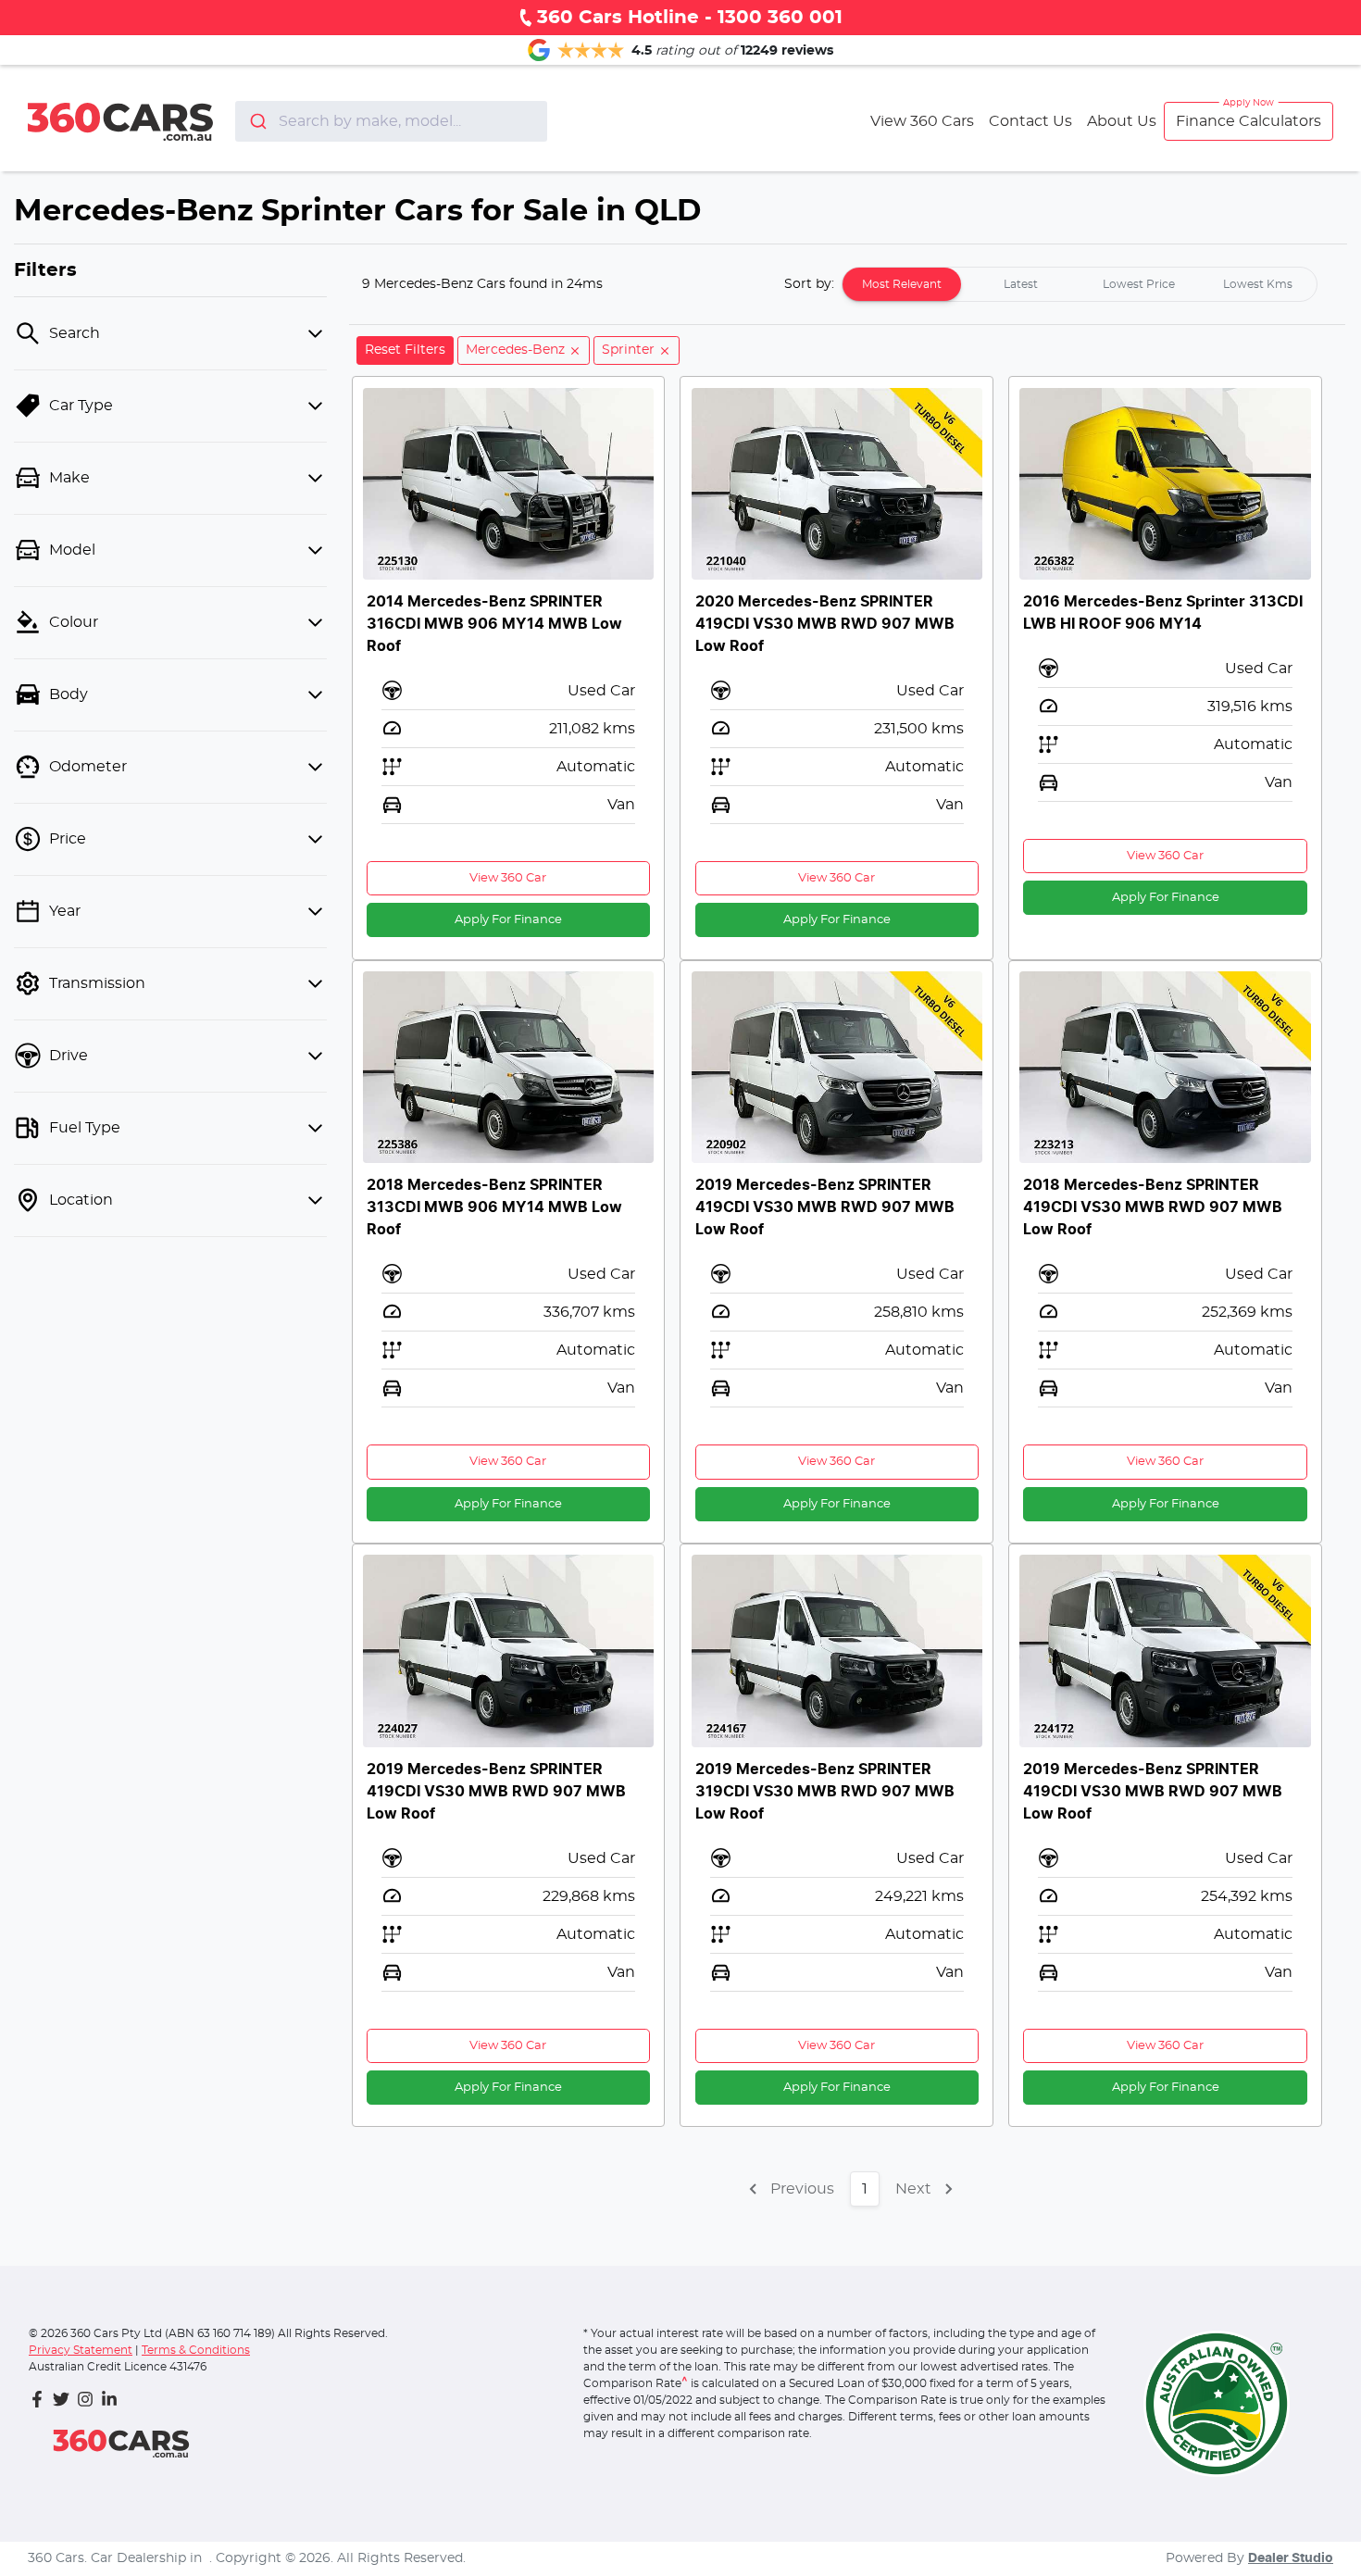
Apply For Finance (508, 920)
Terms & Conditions (196, 2350)
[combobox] (391, 121)
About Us (1122, 121)
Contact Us (1030, 121)
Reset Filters (405, 350)
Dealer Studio (1291, 2558)
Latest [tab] (1021, 284)
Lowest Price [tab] (1139, 284)
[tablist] (1080, 284)
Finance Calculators (1249, 121)
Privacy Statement (81, 2350)
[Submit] (257, 121)
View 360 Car (508, 878)
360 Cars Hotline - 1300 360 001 (690, 18)
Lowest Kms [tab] (1258, 284)
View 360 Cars (922, 121)
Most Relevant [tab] (902, 284)
